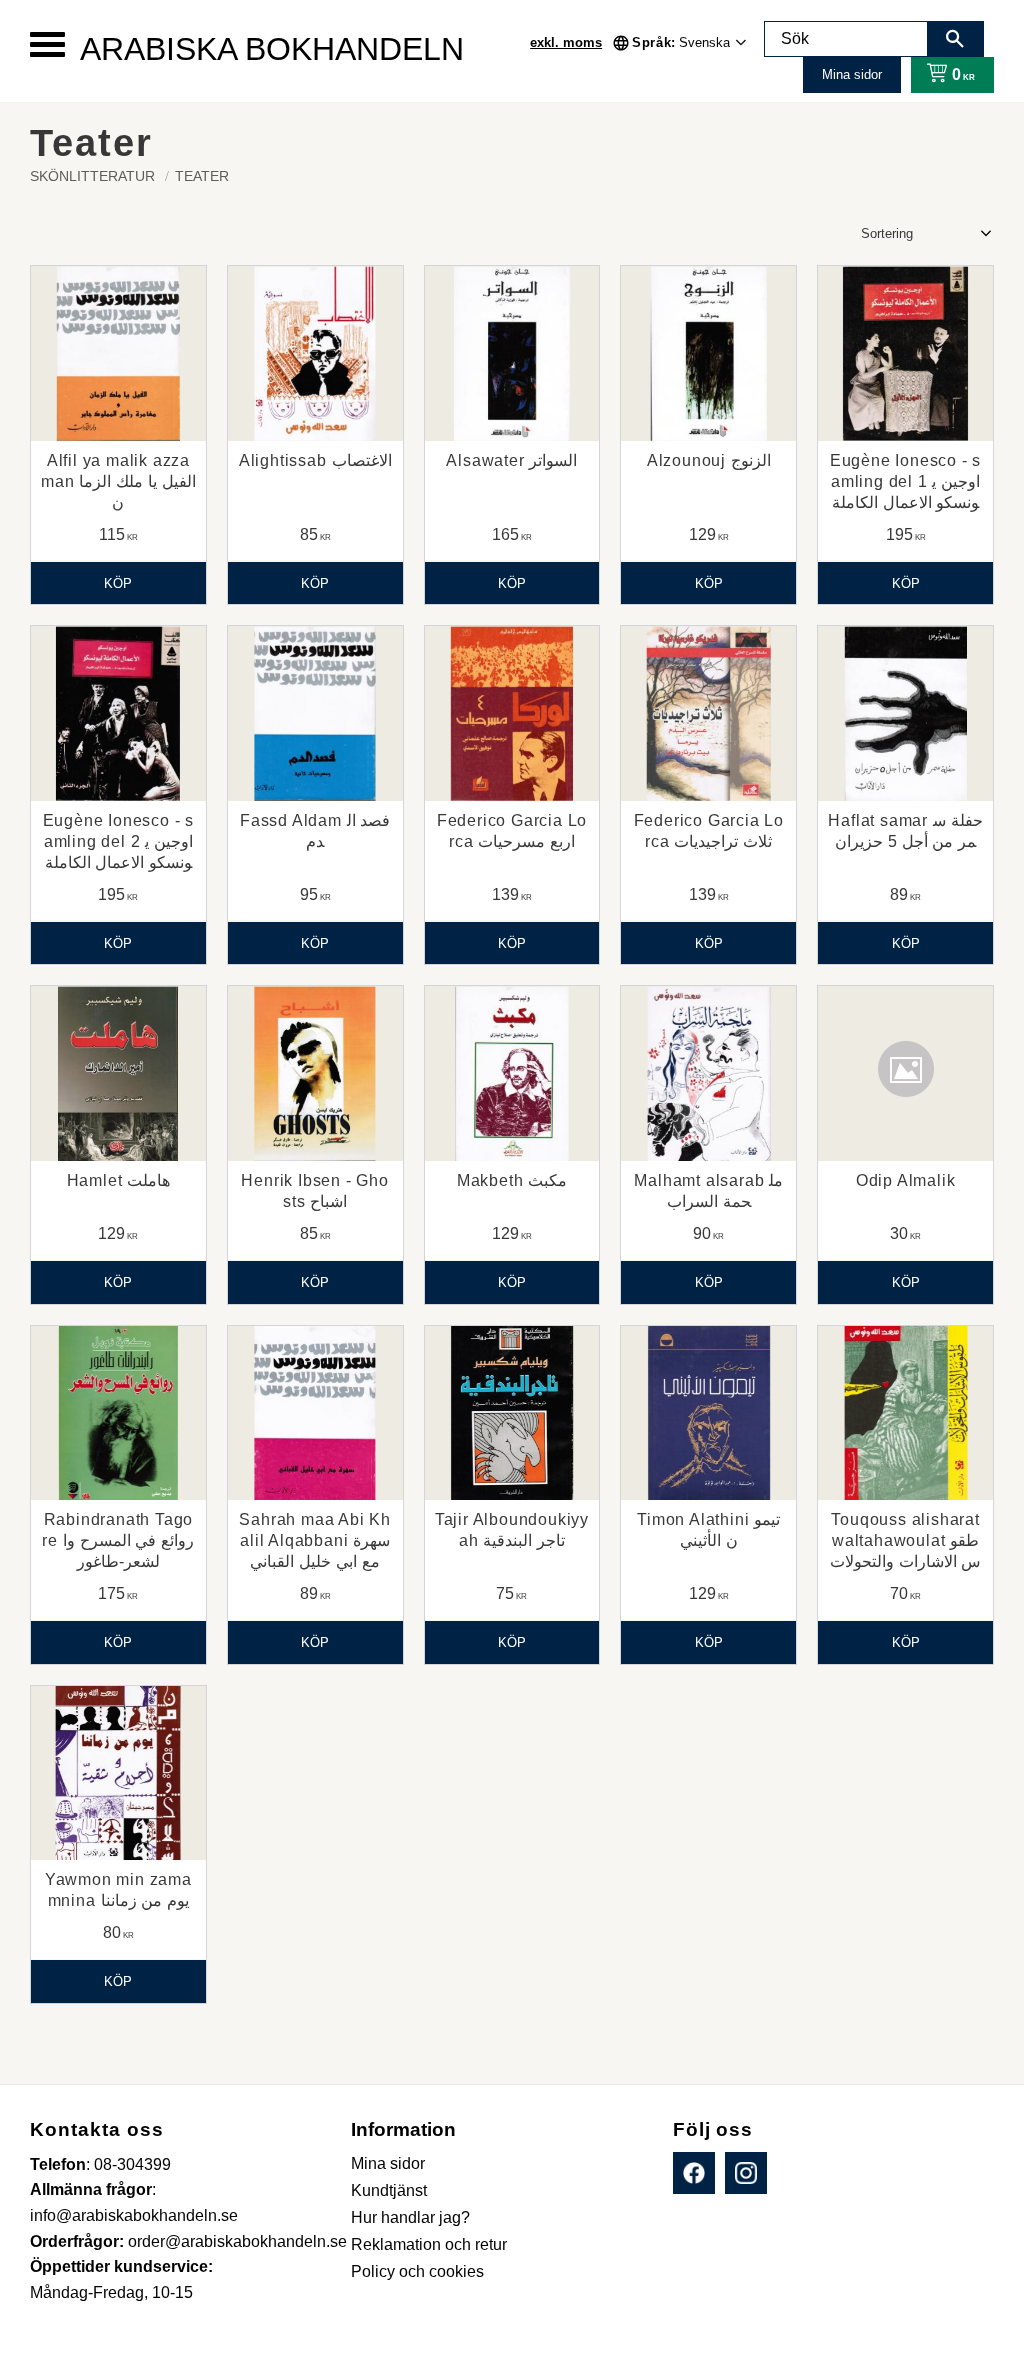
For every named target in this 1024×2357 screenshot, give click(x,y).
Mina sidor (852, 74)
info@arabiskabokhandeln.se (134, 2215)
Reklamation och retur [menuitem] (429, 2244)
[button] (47, 44)
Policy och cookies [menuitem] (417, 2271)
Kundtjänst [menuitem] (389, 2190)
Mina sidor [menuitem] (388, 2163)
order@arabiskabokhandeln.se (237, 2241)
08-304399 (132, 2164)
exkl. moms (566, 42)
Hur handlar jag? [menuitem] (410, 2217)
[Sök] (955, 39)
